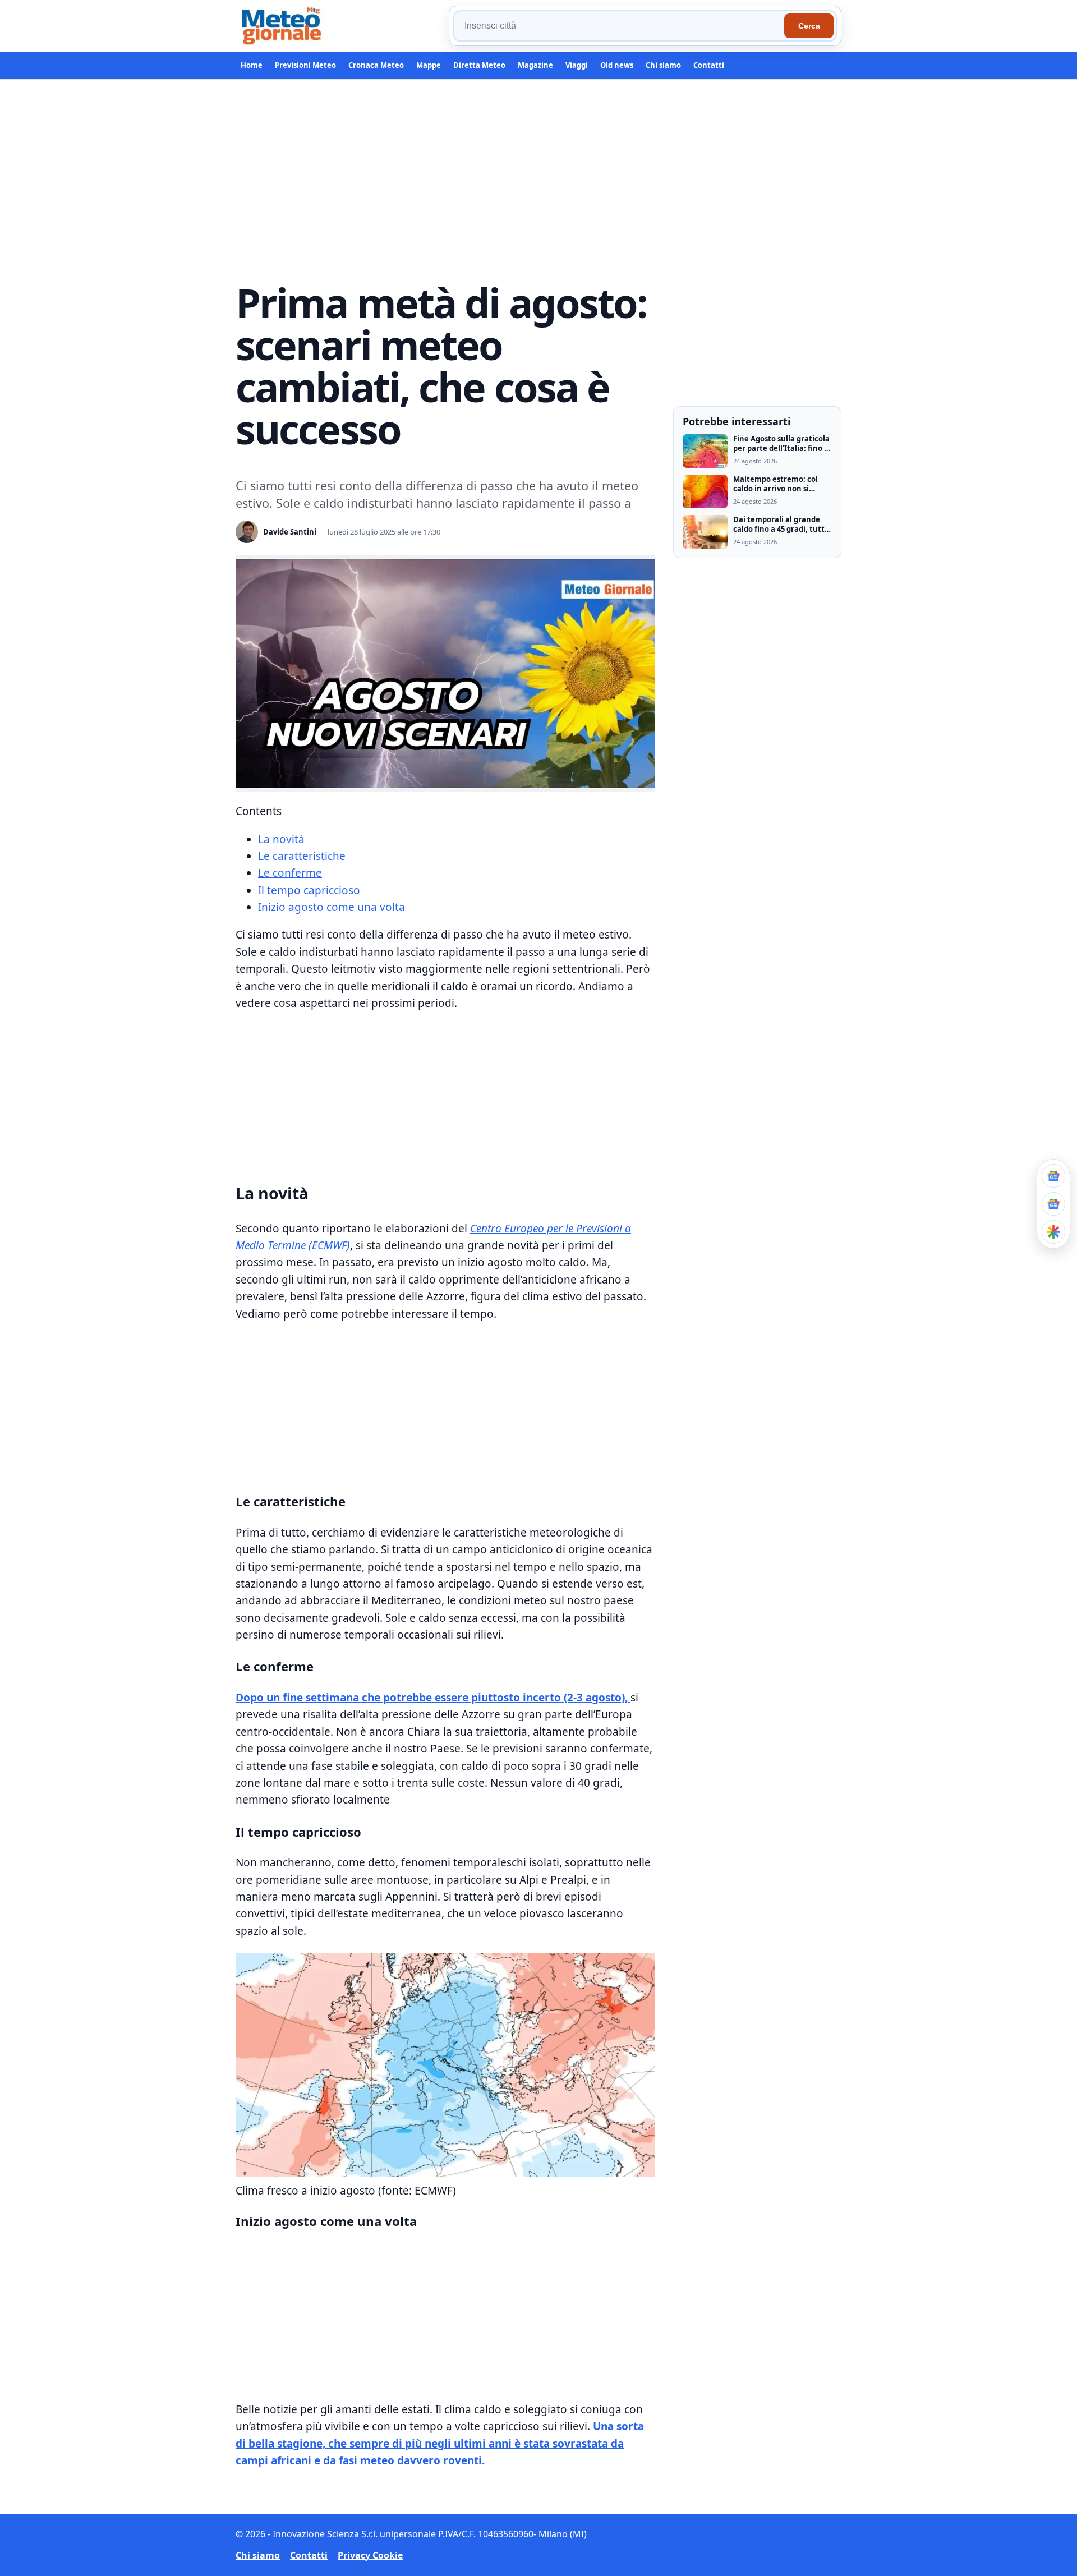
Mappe (429, 65)
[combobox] (620, 26)
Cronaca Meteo (376, 65)
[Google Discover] (1053, 1232)
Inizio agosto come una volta (332, 907)
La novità (281, 839)
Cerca (809, 26)
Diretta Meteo (479, 65)
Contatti (709, 65)
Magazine (535, 65)
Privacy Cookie (370, 2555)
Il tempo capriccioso (309, 890)
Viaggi (577, 65)
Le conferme (290, 873)
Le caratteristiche (302, 856)
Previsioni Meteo (305, 65)
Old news (617, 65)
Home (252, 65)
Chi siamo (663, 65)
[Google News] (1053, 1204)
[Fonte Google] (1053, 1176)
